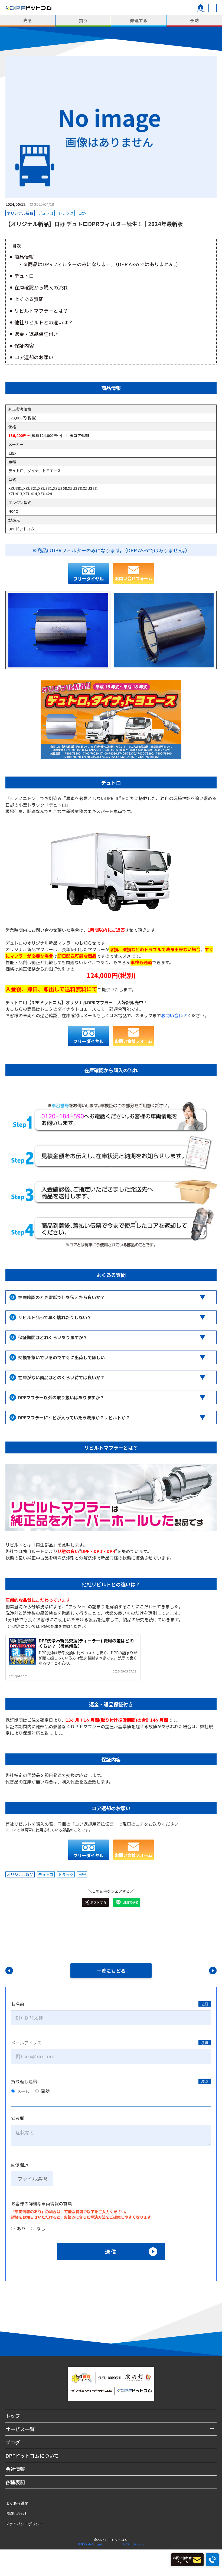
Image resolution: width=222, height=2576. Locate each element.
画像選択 (20, 2164)
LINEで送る (131, 1902)
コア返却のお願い (34, 357)
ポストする (98, 1902)
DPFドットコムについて (32, 2456)
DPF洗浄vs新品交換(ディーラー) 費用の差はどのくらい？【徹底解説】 (86, 1643)
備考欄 (18, 2118)
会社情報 (15, 2469)
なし (40, 2228)
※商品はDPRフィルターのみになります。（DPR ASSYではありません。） (102, 264)
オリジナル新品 (20, 213)
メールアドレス (26, 2043)
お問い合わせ (17, 2513)
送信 (111, 2251)
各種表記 (15, 2482)
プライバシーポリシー (24, 2524)
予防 (194, 20)
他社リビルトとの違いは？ (44, 322)
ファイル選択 (32, 2179)
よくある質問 (29, 299)
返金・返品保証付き (36, 334)
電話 (45, 2091)
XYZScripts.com (133, 2544)
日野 (82, 213)
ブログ (13, 2442)
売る (28, 20)
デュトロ (46, 213)
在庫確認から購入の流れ (41, 287)
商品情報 (24, 257)
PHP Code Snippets (91, 2544)
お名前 (18, 2004)
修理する (139, 20)
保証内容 (24, 345)
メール (23, 2091)
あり (21, 2228)
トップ (13, 2416)
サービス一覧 (20, 2429)
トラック (66, 213)
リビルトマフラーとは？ (41, 311)
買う (83, 20)
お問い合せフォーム (133, 578)
